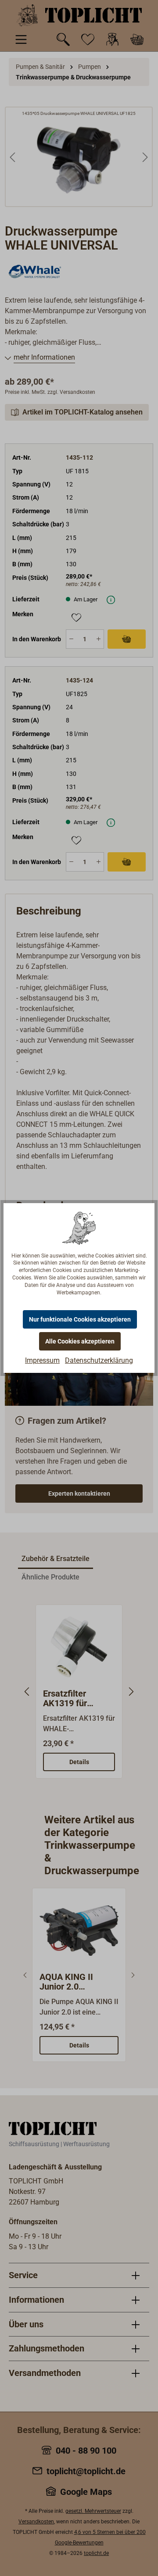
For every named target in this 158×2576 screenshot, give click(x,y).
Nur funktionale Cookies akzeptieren (80, 1319)
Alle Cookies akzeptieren (80, 1341)
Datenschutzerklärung (99, 1360)
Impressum (42, 1360)
